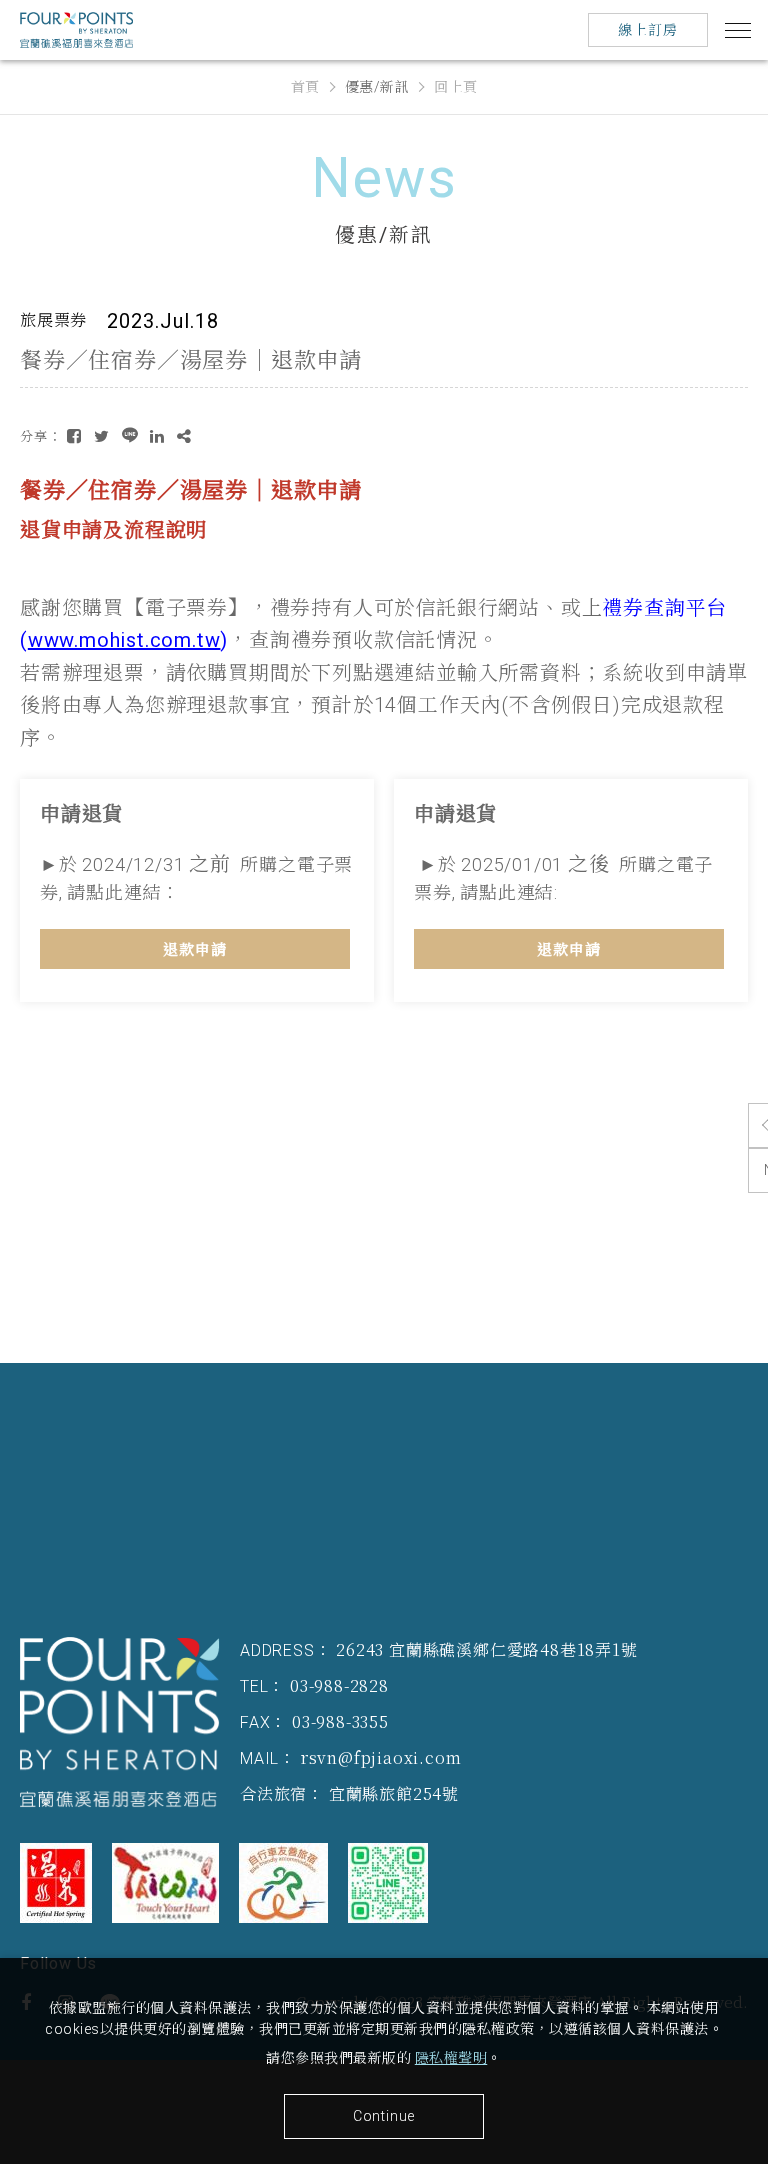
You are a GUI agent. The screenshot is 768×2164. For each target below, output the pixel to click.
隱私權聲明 (451, 2058)
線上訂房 (647, 30)
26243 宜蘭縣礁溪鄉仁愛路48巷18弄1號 (486, 1649)
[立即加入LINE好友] (388, 1883)
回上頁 (456, 87)
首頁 (305, 87)
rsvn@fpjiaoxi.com (381, 1757)
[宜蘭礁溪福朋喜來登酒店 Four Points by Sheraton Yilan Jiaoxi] (120, 1722)
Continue (384, 2116)
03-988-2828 (339, 1685)
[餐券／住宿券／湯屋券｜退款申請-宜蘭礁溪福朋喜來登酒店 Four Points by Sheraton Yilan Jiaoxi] (74, 436)
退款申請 (195, 950)
